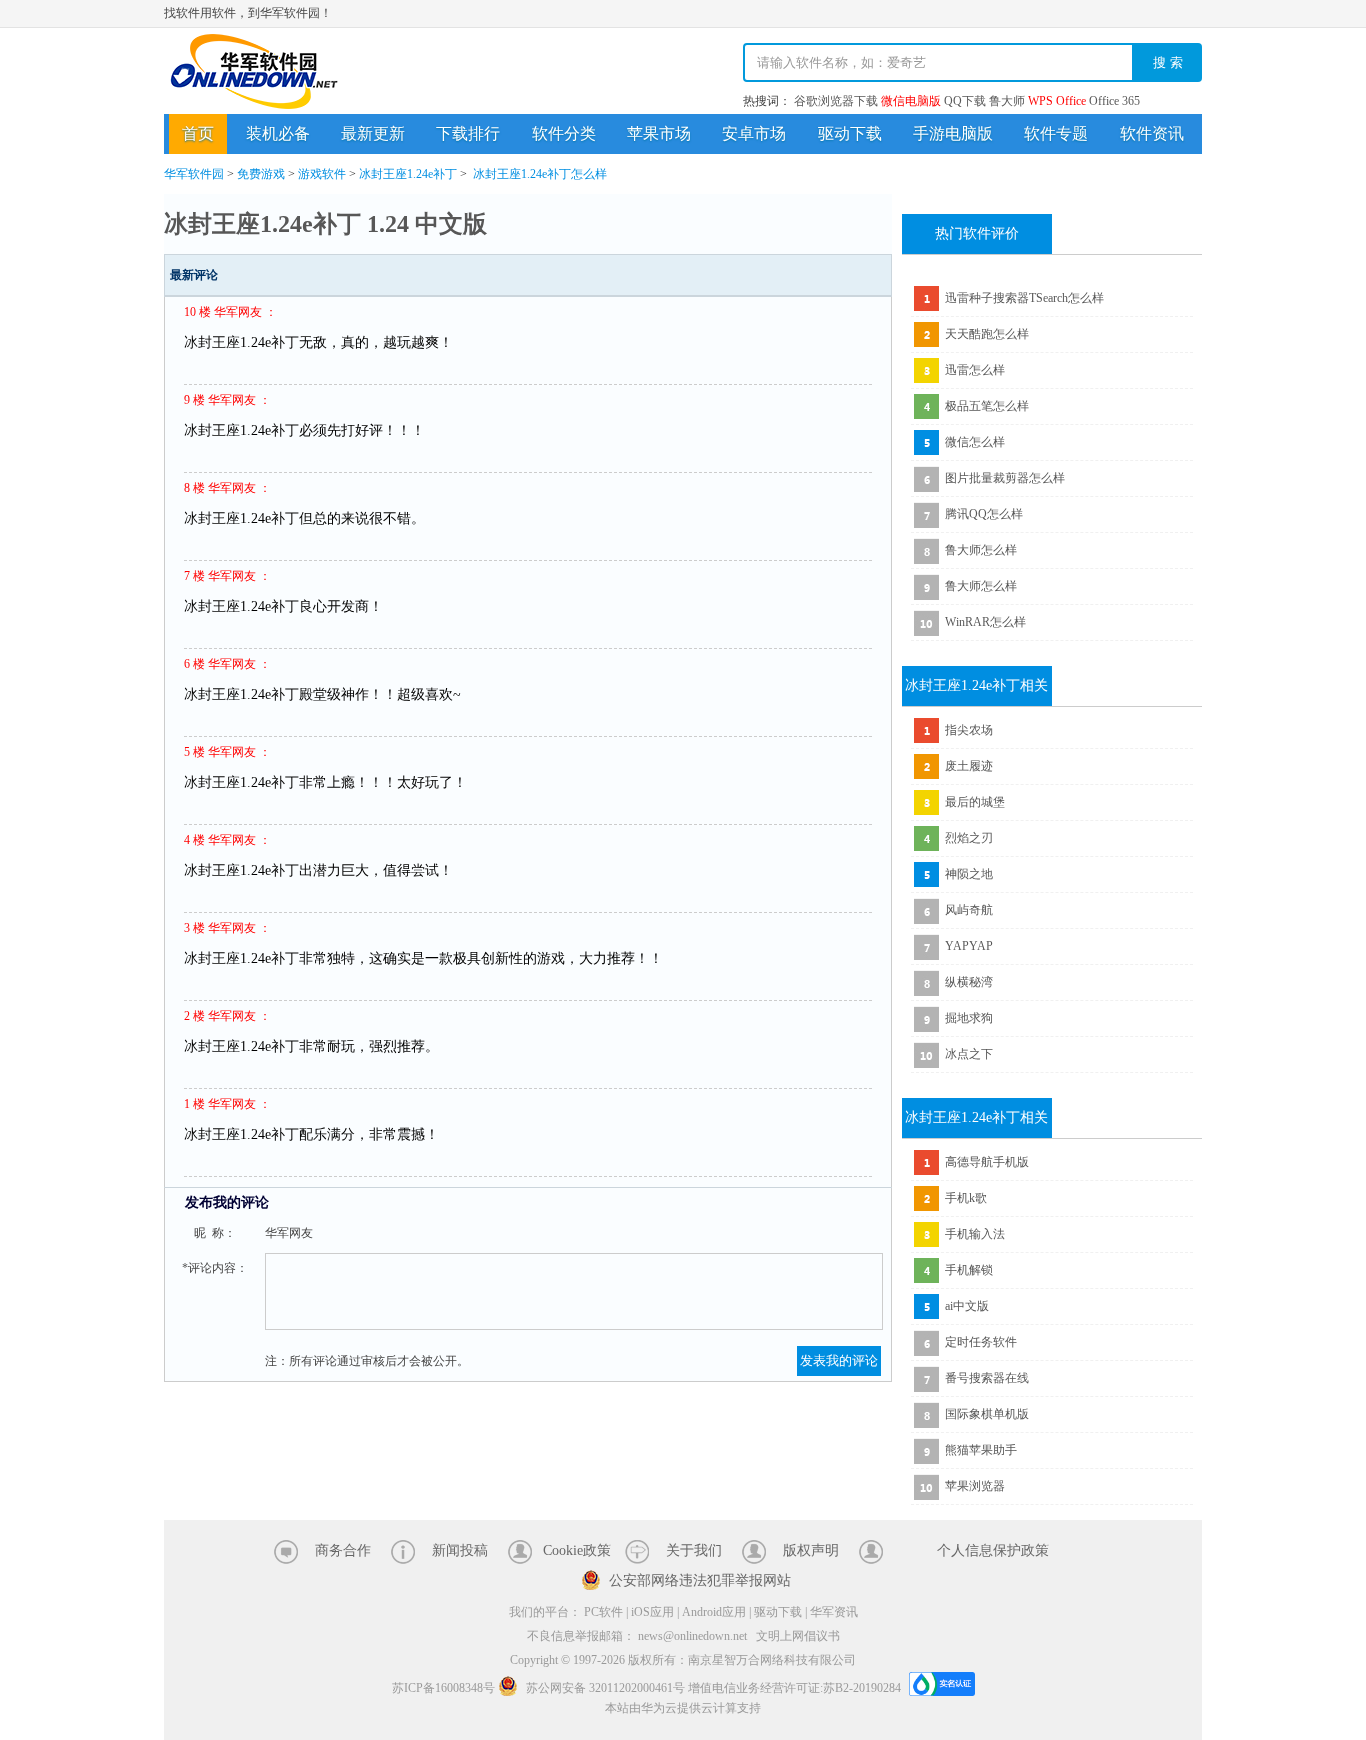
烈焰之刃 (969, 838)
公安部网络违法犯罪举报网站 (700, 1580)
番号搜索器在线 (987, 1378)
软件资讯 (1152, 133)
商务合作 (343, 1550)
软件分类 (564, 133)
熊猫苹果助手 (981, 1450)
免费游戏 (261, 174)
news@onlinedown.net (692, 1636)
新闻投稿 (460, 1550)
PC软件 (603, 1612)
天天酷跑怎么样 (987, 334)
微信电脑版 (911, 101)
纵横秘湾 (969, 982)
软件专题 (1056, 133)
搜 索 (1168, 62)
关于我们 (694, 1550)
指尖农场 (969, 730)
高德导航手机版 (987, 1162)
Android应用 (714, 1612)
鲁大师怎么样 (981, 550)
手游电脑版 (953, 133)
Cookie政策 (577, 1550)
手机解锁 (969, 1270)
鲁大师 (1007, 101)
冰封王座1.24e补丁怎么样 (540, 174)
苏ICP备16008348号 (443, 1688)
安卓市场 (754, 133)
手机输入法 (975, 1234)
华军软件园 (254, 71)
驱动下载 (850, 133)
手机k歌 (966, 1198)
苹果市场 (659, 133)
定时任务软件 (981, 1342)
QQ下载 (965, 101)
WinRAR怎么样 (985, 622)
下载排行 (468, 133)
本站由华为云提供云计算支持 (683, 1708)
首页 (198, 133)
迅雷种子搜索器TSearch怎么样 (1024, 298)
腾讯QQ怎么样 (984, 514)
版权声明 (811, 1550)
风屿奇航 (969, 910)
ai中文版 (967, 1306)
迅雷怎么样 (975, 370)
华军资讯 (834, 1612)
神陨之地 (969, 874)
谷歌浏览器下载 (836, 101)
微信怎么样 (975, 442)
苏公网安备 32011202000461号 (605, 1688)
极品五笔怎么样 (987, 406)
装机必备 (278, 133)
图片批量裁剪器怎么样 (1005, 478)
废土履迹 (969, 766)
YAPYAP (969, 946)
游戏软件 (322, 174)
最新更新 (373, 133)
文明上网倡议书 (798, 1636)
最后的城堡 (975, 802)
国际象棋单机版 (987, 1414)
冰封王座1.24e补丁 (408, 174)
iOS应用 (652, 1612)
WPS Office (1057, 101)
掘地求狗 (969, 1018)
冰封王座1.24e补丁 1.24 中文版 (325, 224)
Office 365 (1114, 101)
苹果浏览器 (975, 1486)
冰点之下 (969, 1054)
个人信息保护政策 (993, 1550)
